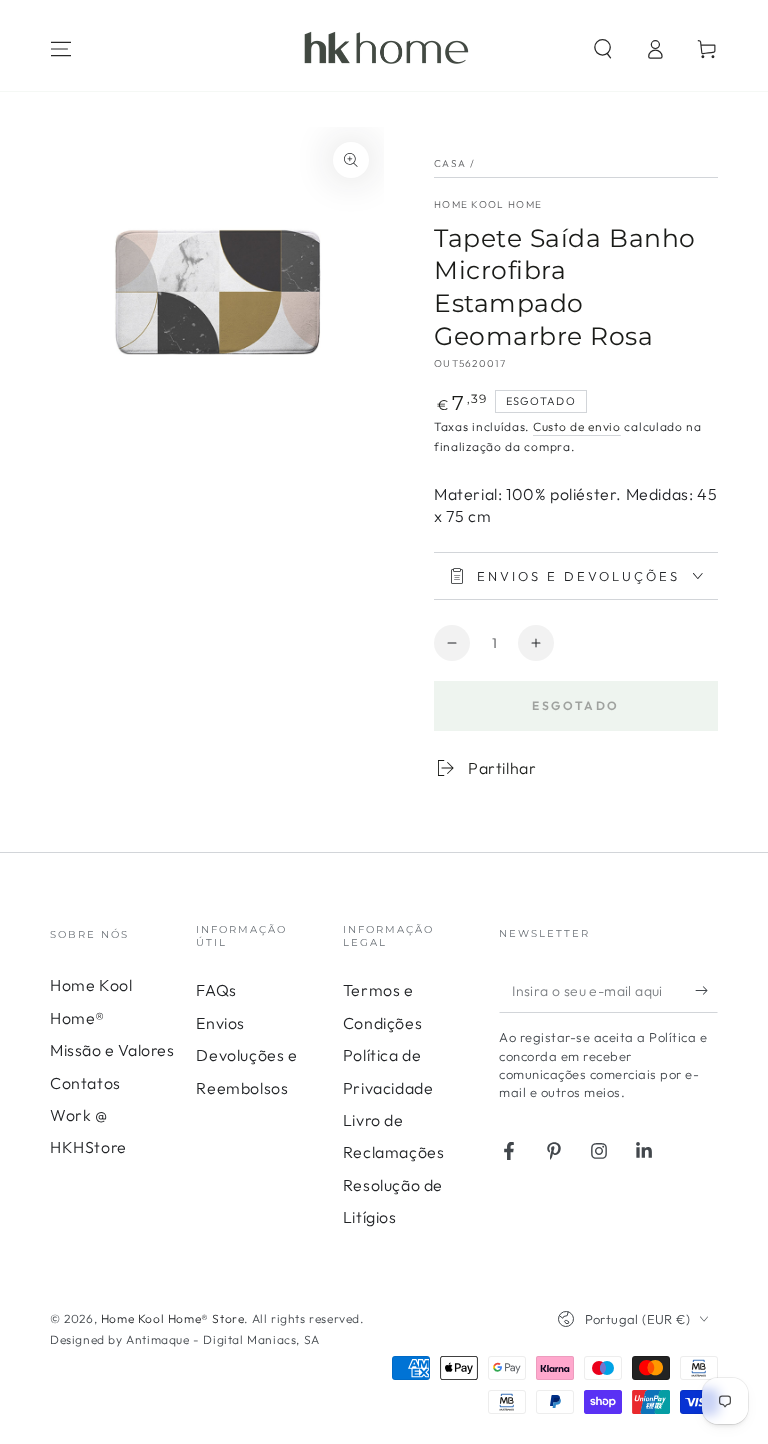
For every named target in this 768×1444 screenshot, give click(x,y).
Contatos (85, 1083)
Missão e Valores (112, 1050)
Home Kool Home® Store (173, 1318)
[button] (603, 49)
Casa (450, 163)
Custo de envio (577, 426)
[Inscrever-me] (706, 990)
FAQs (216, 990)
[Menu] (61, 49)
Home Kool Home (488, 204)
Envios (220, 1023)
